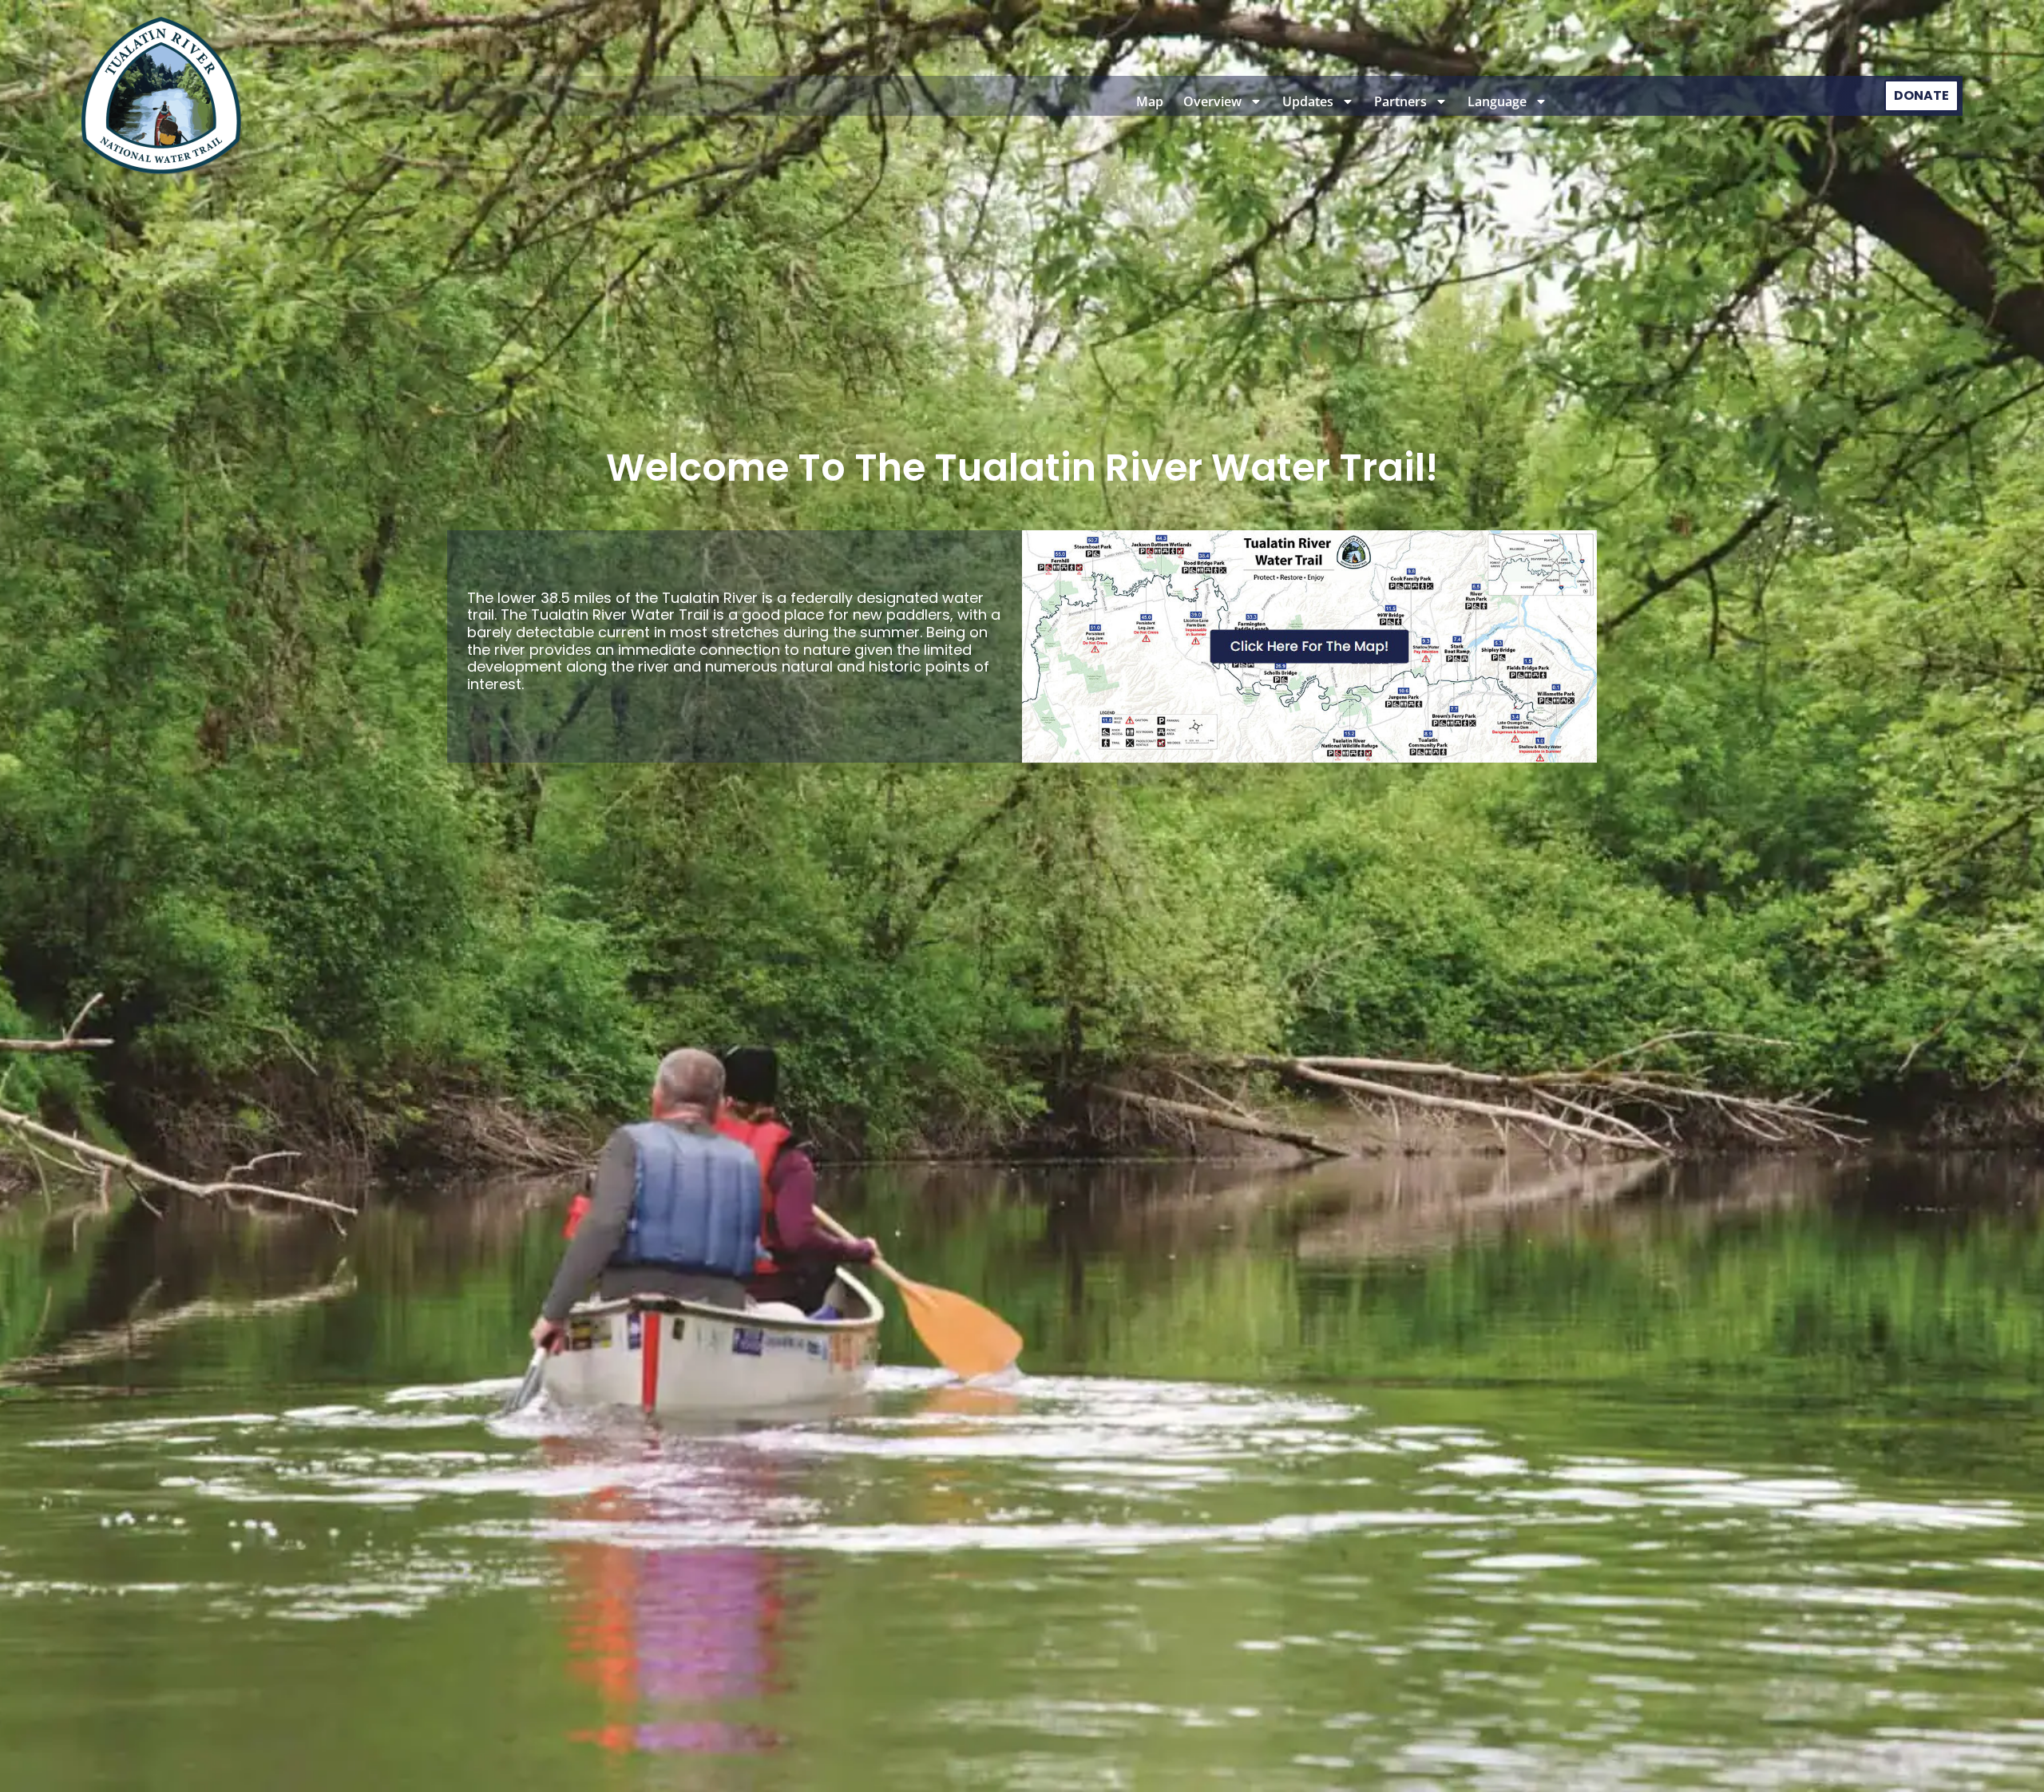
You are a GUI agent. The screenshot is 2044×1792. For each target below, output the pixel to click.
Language (1497, 101)
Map (1150, 101)
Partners (1400, 101)
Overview (1212, 101)
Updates (1308, 101)
